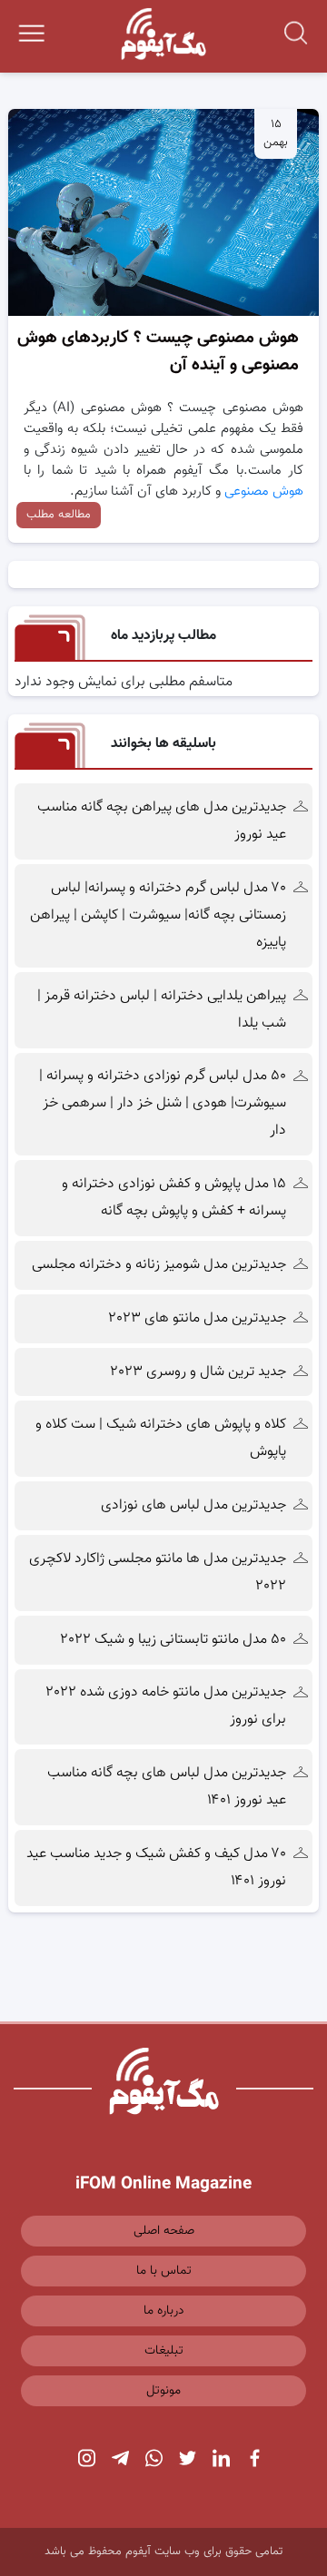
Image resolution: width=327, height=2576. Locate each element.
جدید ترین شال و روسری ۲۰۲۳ (198, 1372)
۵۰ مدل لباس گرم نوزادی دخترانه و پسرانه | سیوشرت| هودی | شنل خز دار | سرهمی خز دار (163, 1103)
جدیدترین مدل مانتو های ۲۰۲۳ (198, 1318)
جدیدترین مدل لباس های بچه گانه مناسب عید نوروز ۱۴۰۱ (167, 1787)
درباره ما (164, 2311)
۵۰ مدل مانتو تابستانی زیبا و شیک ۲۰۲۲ (173, 1640)
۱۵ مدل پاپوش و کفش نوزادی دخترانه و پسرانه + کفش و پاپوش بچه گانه (174, 1198)
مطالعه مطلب (59, 515)
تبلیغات (164, 2351)
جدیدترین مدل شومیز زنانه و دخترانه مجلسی (159, 1265)
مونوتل (163, 2391)
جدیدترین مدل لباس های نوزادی (193, 1505)
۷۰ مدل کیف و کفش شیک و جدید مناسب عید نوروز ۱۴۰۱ (156, 1868)
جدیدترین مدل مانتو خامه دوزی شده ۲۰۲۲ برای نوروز (166, 1706)
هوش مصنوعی (264, 492)
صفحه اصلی (164, 2231)
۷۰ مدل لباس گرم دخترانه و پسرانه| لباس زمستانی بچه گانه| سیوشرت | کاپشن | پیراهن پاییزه (158, 915)
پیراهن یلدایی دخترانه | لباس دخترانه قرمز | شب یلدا (162, 1010)
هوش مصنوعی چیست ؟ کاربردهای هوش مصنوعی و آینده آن (158, 352)
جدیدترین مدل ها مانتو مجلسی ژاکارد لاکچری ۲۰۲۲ (158, 1573)
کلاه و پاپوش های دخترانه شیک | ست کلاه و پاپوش (161, 1438)
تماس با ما (164, 2271)
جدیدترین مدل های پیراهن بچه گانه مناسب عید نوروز (162, 821)
